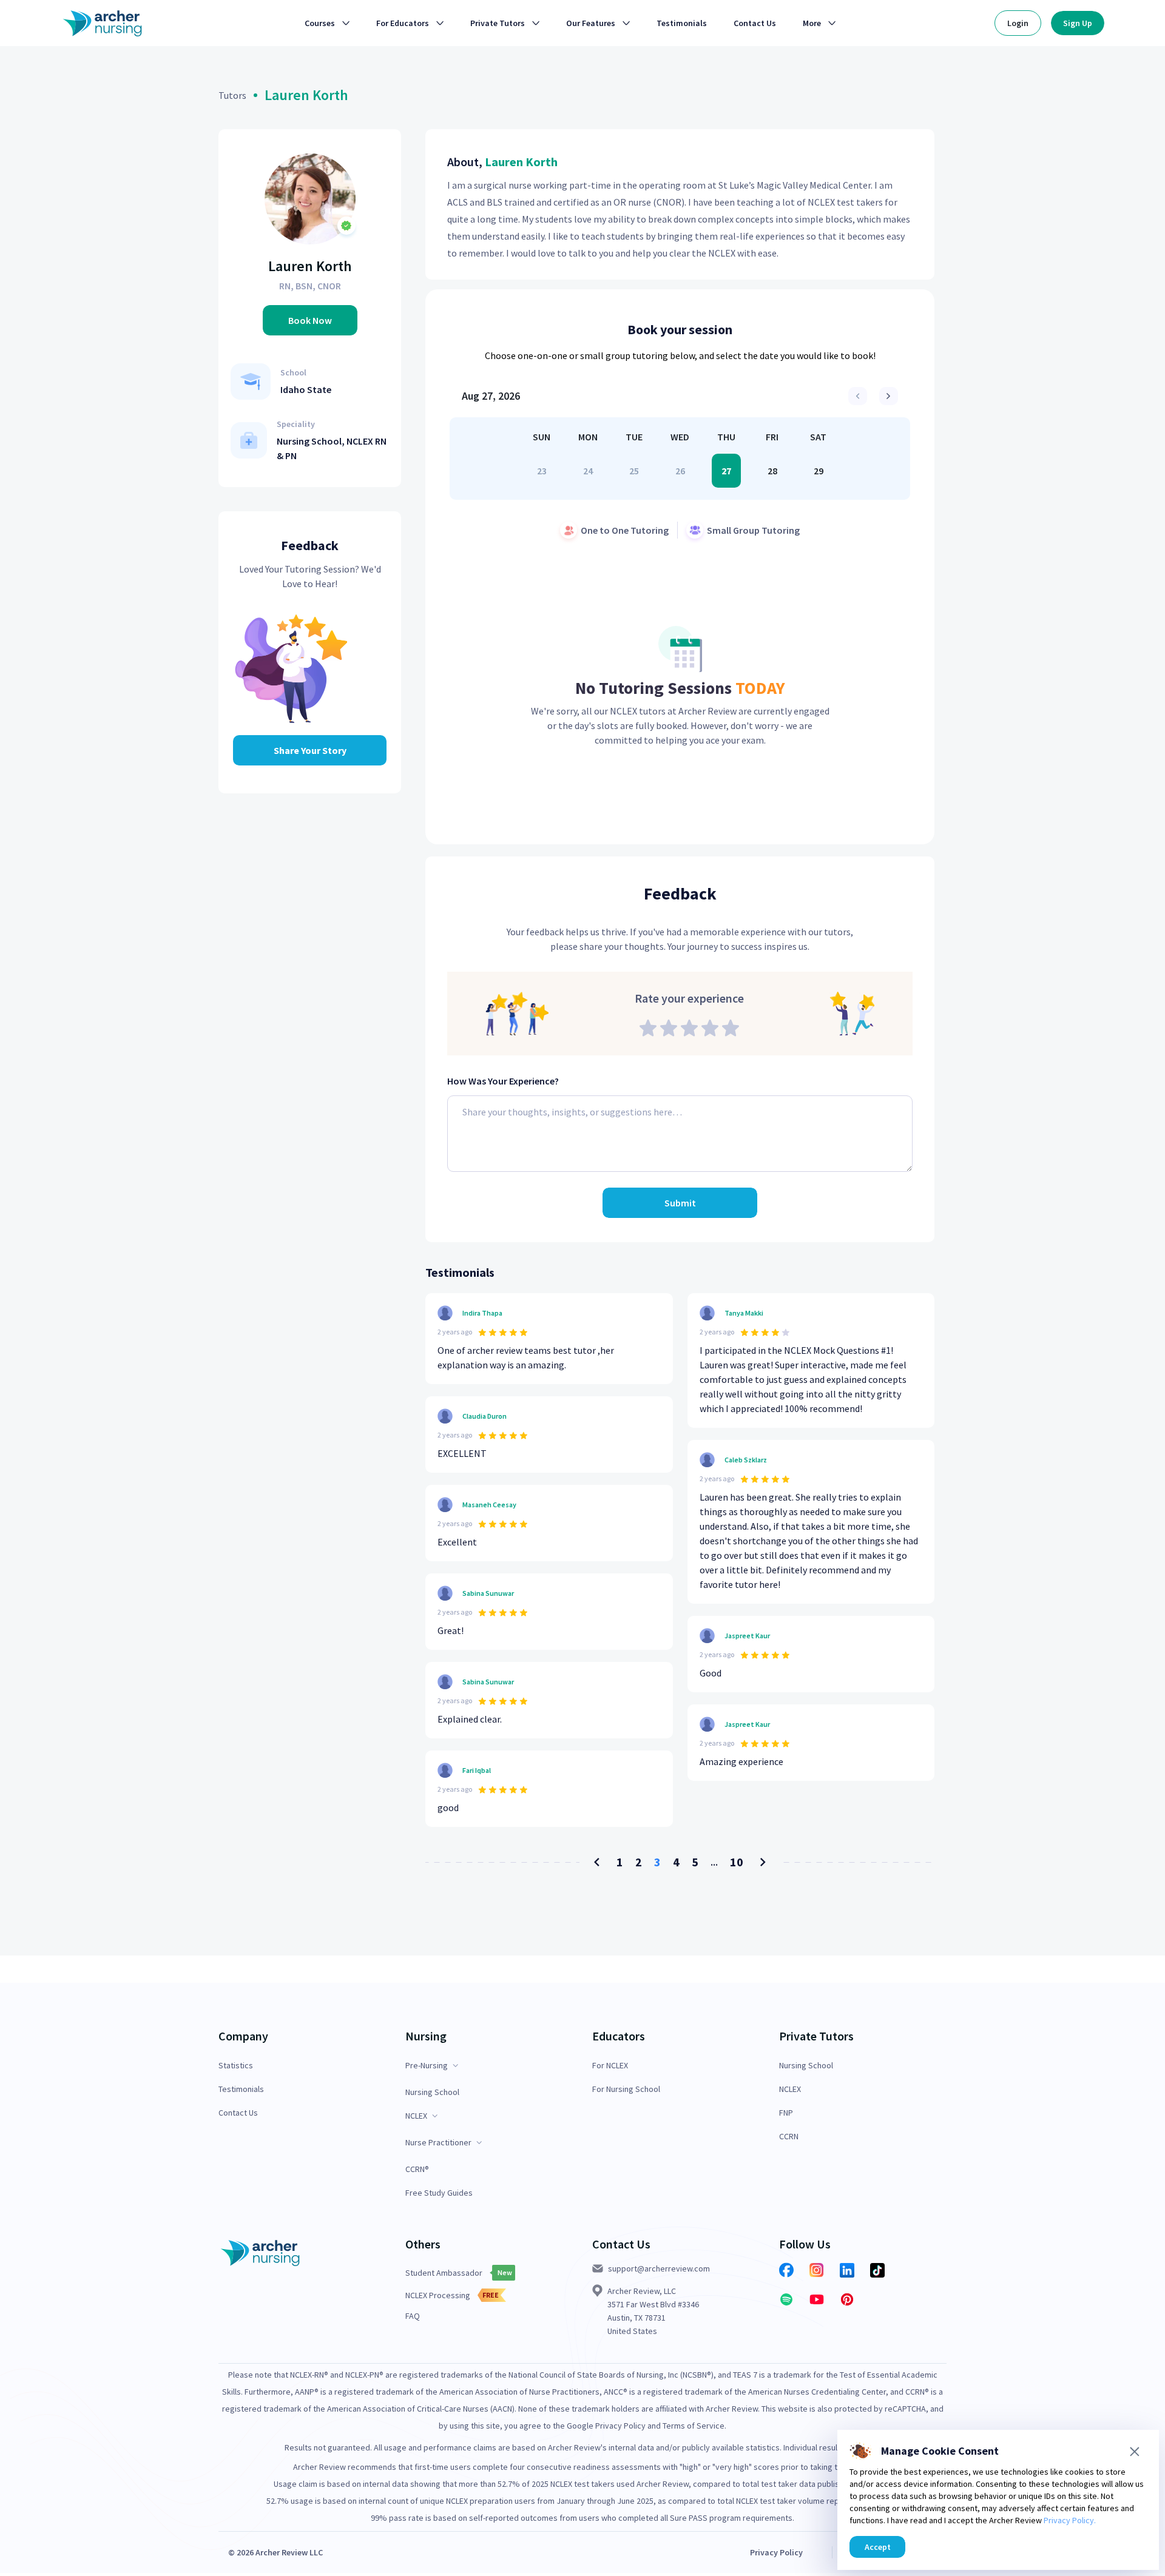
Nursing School (432, 2092)
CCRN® (417, 2169)
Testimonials (241, 2089)
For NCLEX (610, 2066)
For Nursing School (626, 2089)
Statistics (236, 2066)
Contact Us (238, 2113)
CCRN (789, 2137)
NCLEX (790, 2089)
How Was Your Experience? (503, 1081)
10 (737, 1862)
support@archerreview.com (659, 2268)
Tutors (232, 95)
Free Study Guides (439, 2193)
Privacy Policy (776, 2552)
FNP (786, 2113)
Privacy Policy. (1070, 2520)
